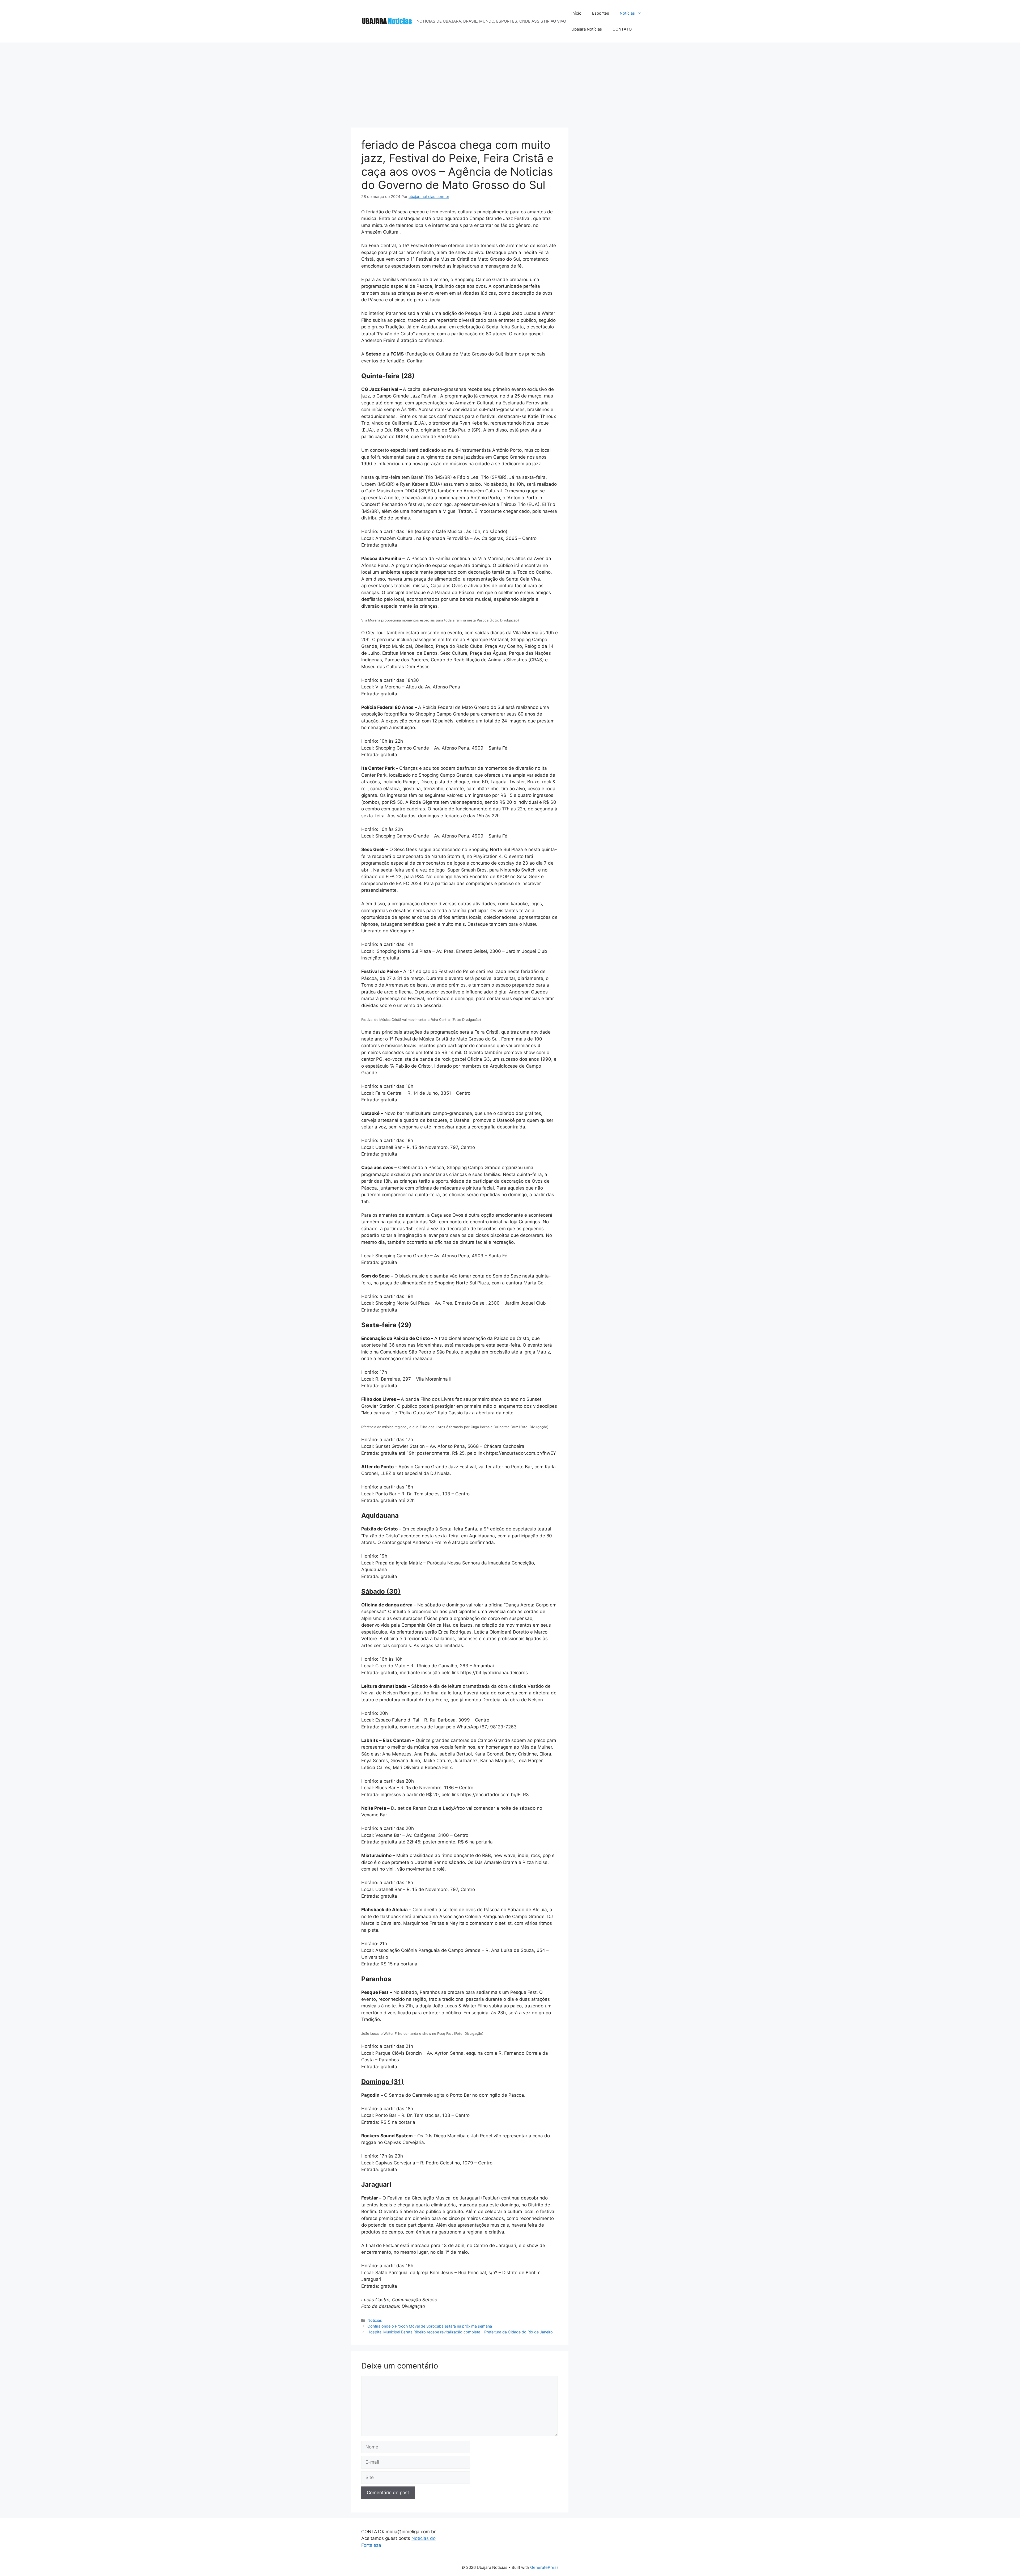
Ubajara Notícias (587, 29)
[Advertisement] (510, 82)
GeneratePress (544, 2567)
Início (576, 13)
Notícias (627, 13)
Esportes (601, 13)
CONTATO (622, 29)
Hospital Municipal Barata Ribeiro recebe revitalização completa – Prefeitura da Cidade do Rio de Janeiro (460, 2332)
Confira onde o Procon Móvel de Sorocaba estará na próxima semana (430, 2326)
